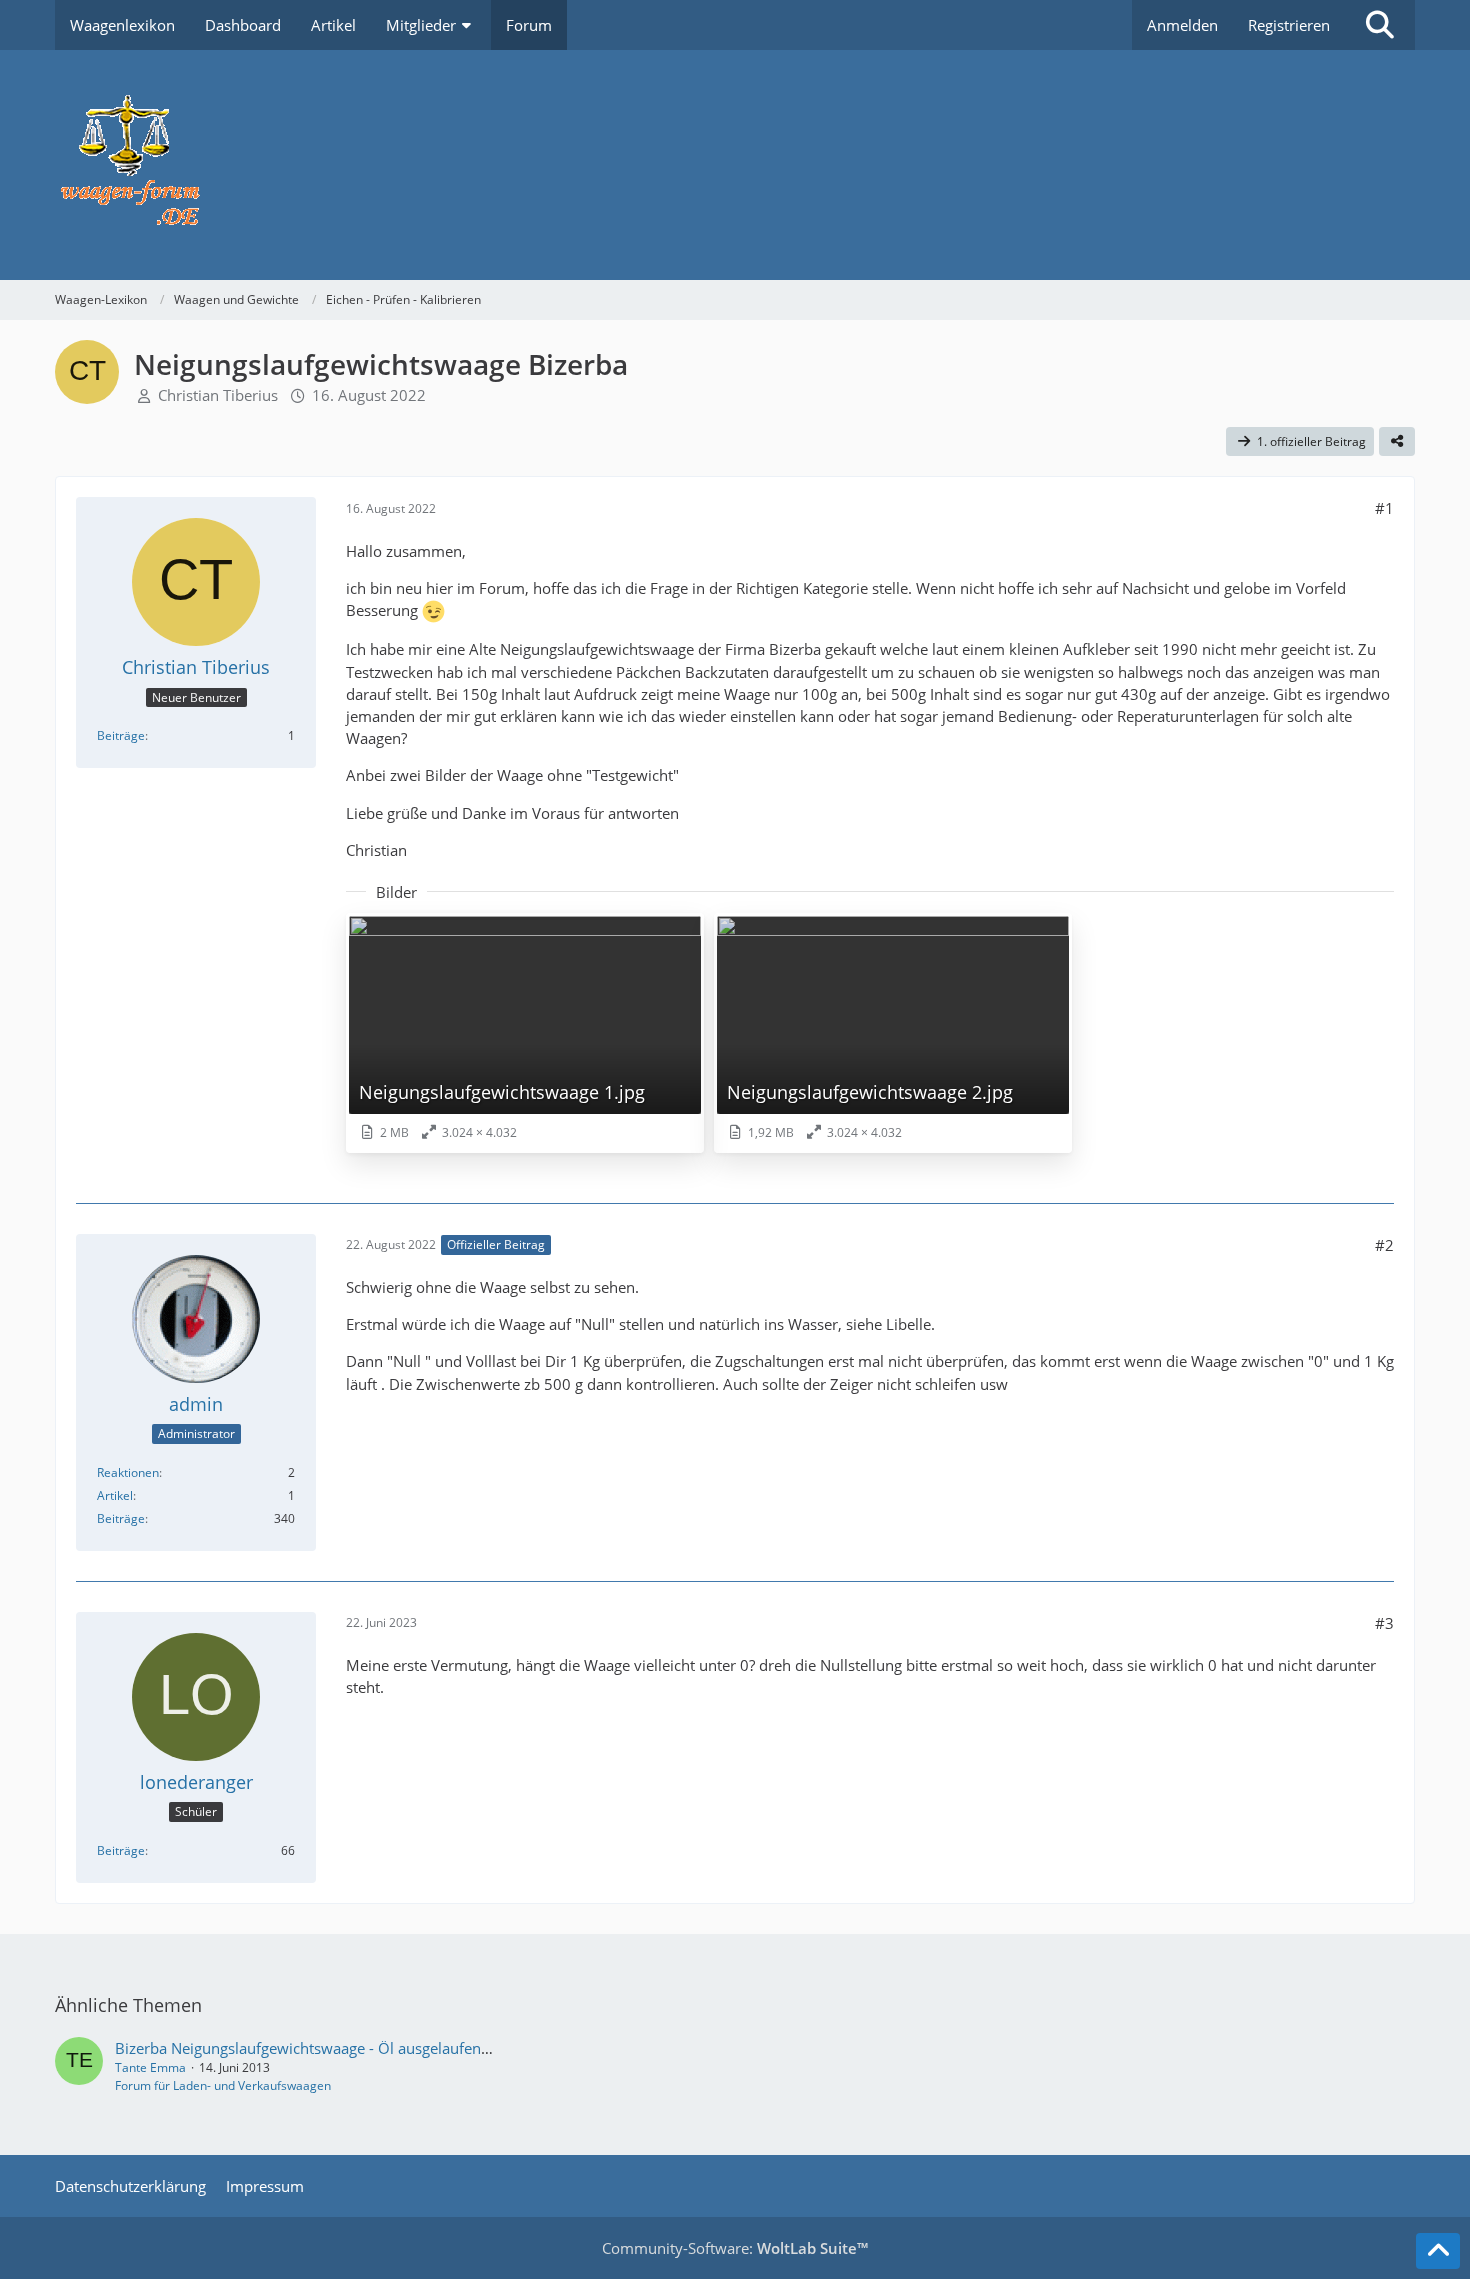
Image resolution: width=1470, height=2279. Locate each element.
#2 (1384, 1245)
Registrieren (1289, 25)
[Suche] (1380, 25)
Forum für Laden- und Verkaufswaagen (223, 2085)
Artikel (115, 1495)
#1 (1384, 508)
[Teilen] (1397, 442)
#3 (1384, 1623)
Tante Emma (150, 2067)
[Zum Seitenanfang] (1438, 2251)
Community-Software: (735, 2248)
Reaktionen (128, 1472)
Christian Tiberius (218, 395)
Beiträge (121, 735)
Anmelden (1182, 25)
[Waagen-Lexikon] (735, 165)
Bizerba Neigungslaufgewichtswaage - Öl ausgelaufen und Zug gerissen (359, 2048)
